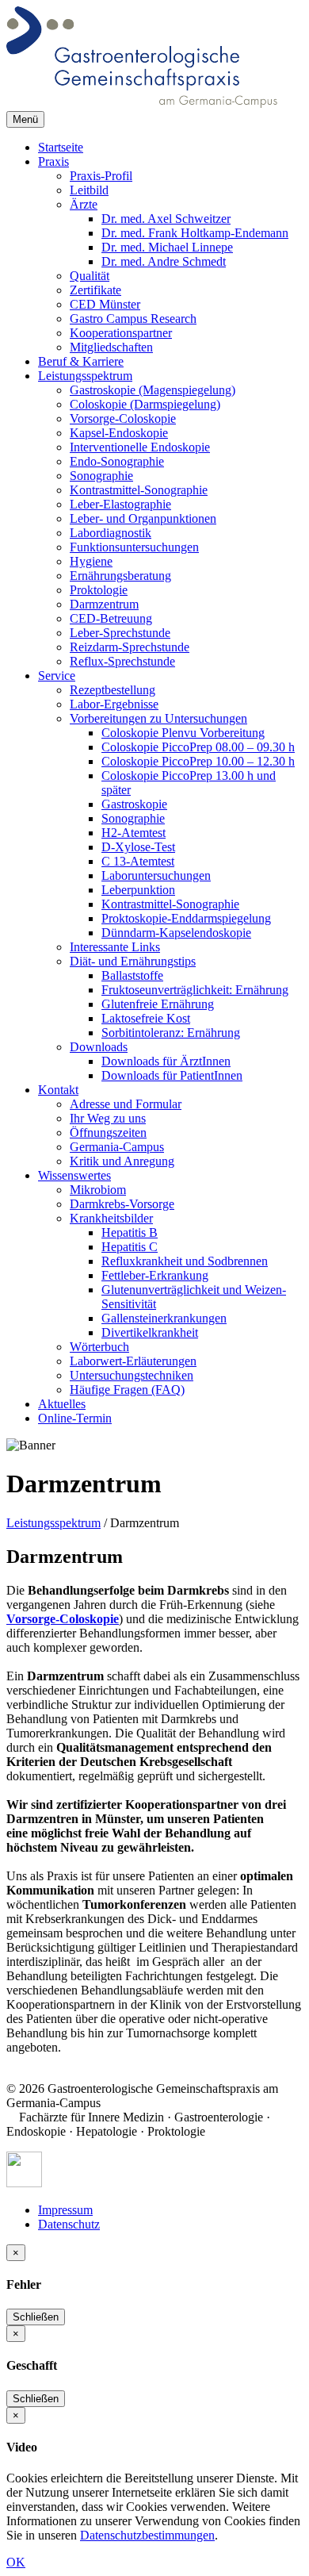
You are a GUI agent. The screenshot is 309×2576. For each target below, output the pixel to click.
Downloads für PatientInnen (172, 1075)
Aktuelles (62, 1404)
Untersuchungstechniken (132, 1375)
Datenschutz (69, 2224)
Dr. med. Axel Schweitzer (166, 219)
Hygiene (91, 561)
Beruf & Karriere (81, 361)
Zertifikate (95, 290)
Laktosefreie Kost (146, 1018)
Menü (25, 119)
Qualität (90, 276)
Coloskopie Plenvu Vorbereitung (183, 733)
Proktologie (99, 590)
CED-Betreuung (111, 618)
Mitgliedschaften (111, 347)
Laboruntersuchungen (156, 875)
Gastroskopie (134, 804)
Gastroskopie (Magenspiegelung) (153, 390)
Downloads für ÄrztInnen (166, 1061)
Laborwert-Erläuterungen (133, 1361)
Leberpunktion (138, 890)
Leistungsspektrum (85, 376)
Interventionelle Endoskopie (140, 447)
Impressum (65, 2210)
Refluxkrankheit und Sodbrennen (185, 1261)
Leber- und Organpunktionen (143, 518)
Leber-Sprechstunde (120, 633)
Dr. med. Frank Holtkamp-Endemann (195, 233)
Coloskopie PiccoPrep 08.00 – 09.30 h (198, 747)
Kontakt (58, 1090)
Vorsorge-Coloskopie (123, 418)
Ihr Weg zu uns (108, 1118)
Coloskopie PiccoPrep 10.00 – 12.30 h (198, 761)
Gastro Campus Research (133, 319)
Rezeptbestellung (113, 690)
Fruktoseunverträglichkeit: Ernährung (195, 990)
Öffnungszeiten (108, 1133)
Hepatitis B (130, 1232)
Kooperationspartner (121, 333)
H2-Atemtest (134, 833)
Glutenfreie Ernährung (158, 1004)
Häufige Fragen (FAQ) (127, 1390)
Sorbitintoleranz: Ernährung (171, 1033)
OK (16, 2562)
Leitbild (89, 190)
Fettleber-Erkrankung (155, 1275)
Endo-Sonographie (117, 461)
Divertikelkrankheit (150, 1332)
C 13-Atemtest (138, 861)
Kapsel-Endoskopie (119, 433)
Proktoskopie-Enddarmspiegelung (186, 918)
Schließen (36, 2317)
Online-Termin (75, 1418)
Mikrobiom (98, 1190)
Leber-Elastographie (120, 504)
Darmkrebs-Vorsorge (122, 1204)
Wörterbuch (99, 1347)
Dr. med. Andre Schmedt (164, 261)
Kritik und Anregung (122, 1161)
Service (57, 676)
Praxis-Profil (101, 176)
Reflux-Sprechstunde (122, 661)
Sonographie (101, 476)
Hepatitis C (130, 1247)
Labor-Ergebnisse (114, 704)
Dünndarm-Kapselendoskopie (176, 933)
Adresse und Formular (126, 1104)
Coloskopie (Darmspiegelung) (145, 404)
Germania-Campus (117, 1147)
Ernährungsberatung (120, 576)
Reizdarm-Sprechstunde (130, 647)
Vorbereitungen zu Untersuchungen (158, 718)
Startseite (61, 147)
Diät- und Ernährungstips (133, 961)
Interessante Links (115, 947)
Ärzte (84, 204)
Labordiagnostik (111, 533)
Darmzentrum (104, 604)
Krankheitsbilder (111, 1218)
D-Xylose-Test (138, 847)
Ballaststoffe (132, 975)
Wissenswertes (74, 1175)
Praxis (53, 161)
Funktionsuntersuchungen (134, 547)
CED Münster (105, 304)
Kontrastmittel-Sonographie (139, 490)
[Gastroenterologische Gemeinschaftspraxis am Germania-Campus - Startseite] (142, 104)
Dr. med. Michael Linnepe (167, 247)
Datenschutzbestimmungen (147, 2535)
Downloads (99, 1047)
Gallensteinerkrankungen (164, 1318)
